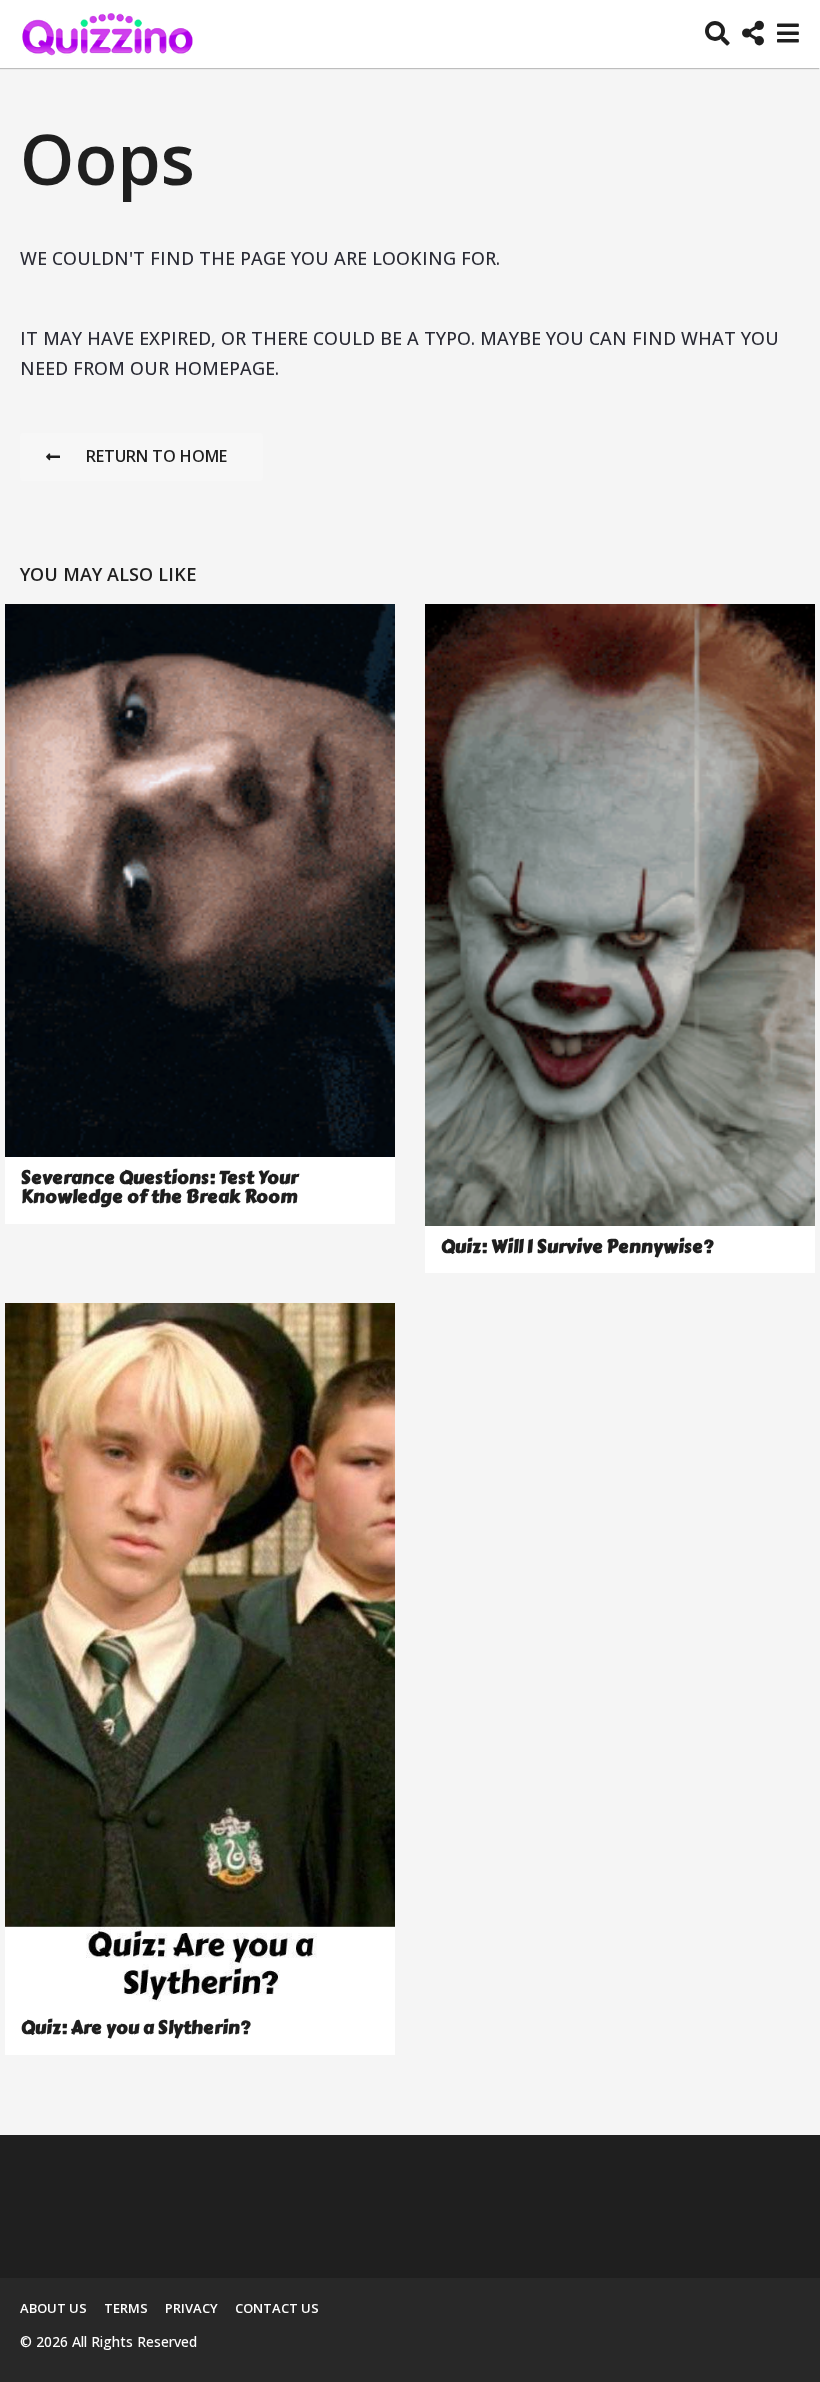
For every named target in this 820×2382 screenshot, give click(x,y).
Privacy (191, 2308)
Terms (126, 2308)
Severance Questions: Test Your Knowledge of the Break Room (159, 1187)
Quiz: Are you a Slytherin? (135, 2028)
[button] (717, 34)
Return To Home (156, 456)
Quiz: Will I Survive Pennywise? (577, 1247)
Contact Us (277, 2308)
